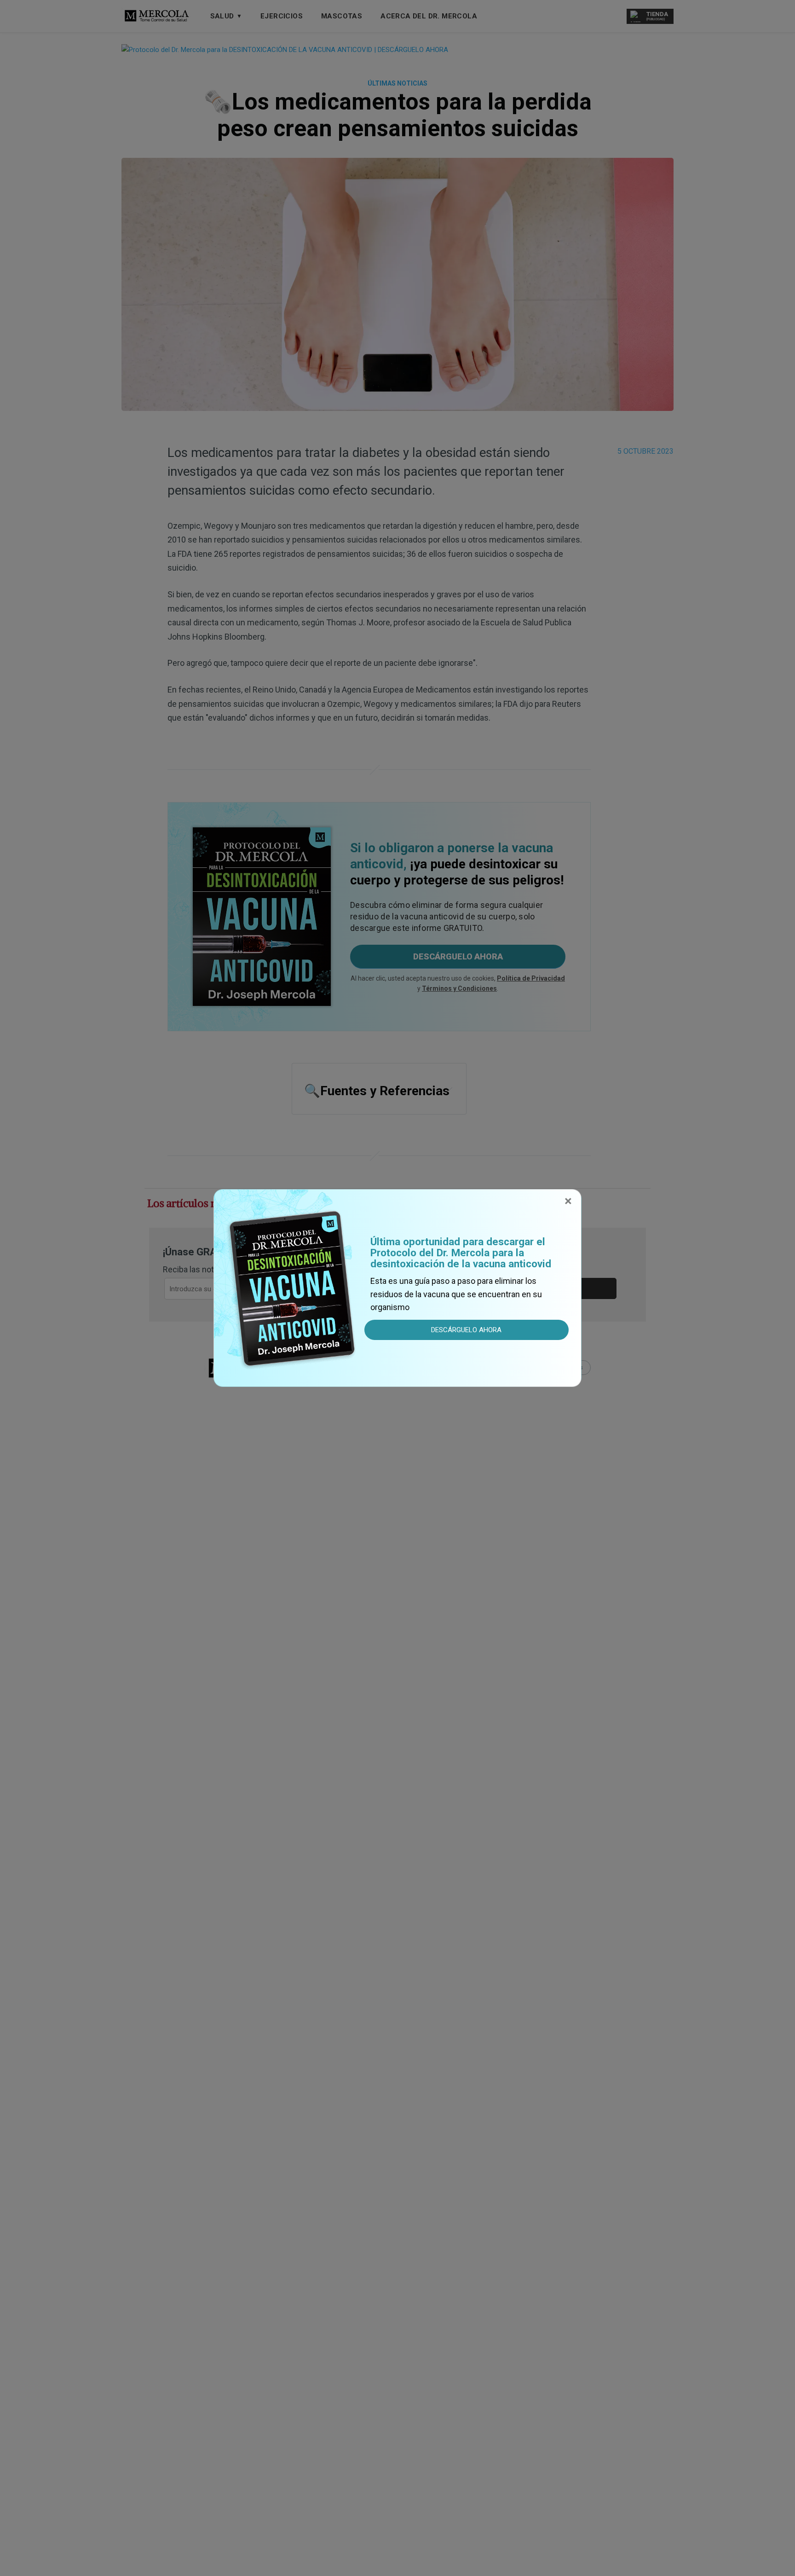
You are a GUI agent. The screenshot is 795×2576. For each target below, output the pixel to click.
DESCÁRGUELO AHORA (466, 1330)
